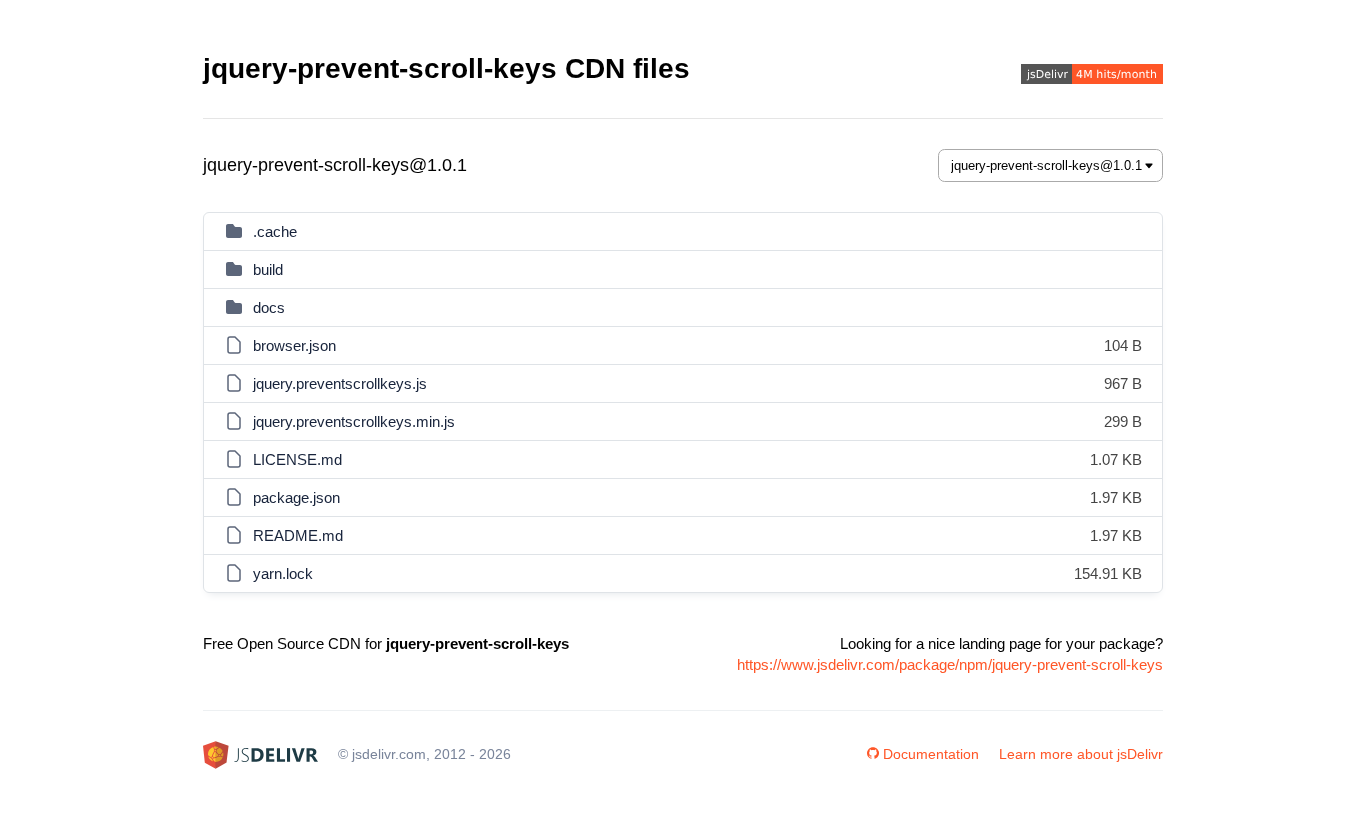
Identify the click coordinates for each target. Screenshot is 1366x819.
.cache (275, 231)
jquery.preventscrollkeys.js (340, 383)
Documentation (931, 754)
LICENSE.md (297, 459)
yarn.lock (283, 573)
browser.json (294, 345)
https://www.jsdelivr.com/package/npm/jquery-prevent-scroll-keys (950, 664)
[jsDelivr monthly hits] (1092, 76)
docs (269, 307)
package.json (296, 497)
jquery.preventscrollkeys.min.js (354, 421)
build (268, 269)
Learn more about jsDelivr (1081, 754)
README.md (298, 535)
